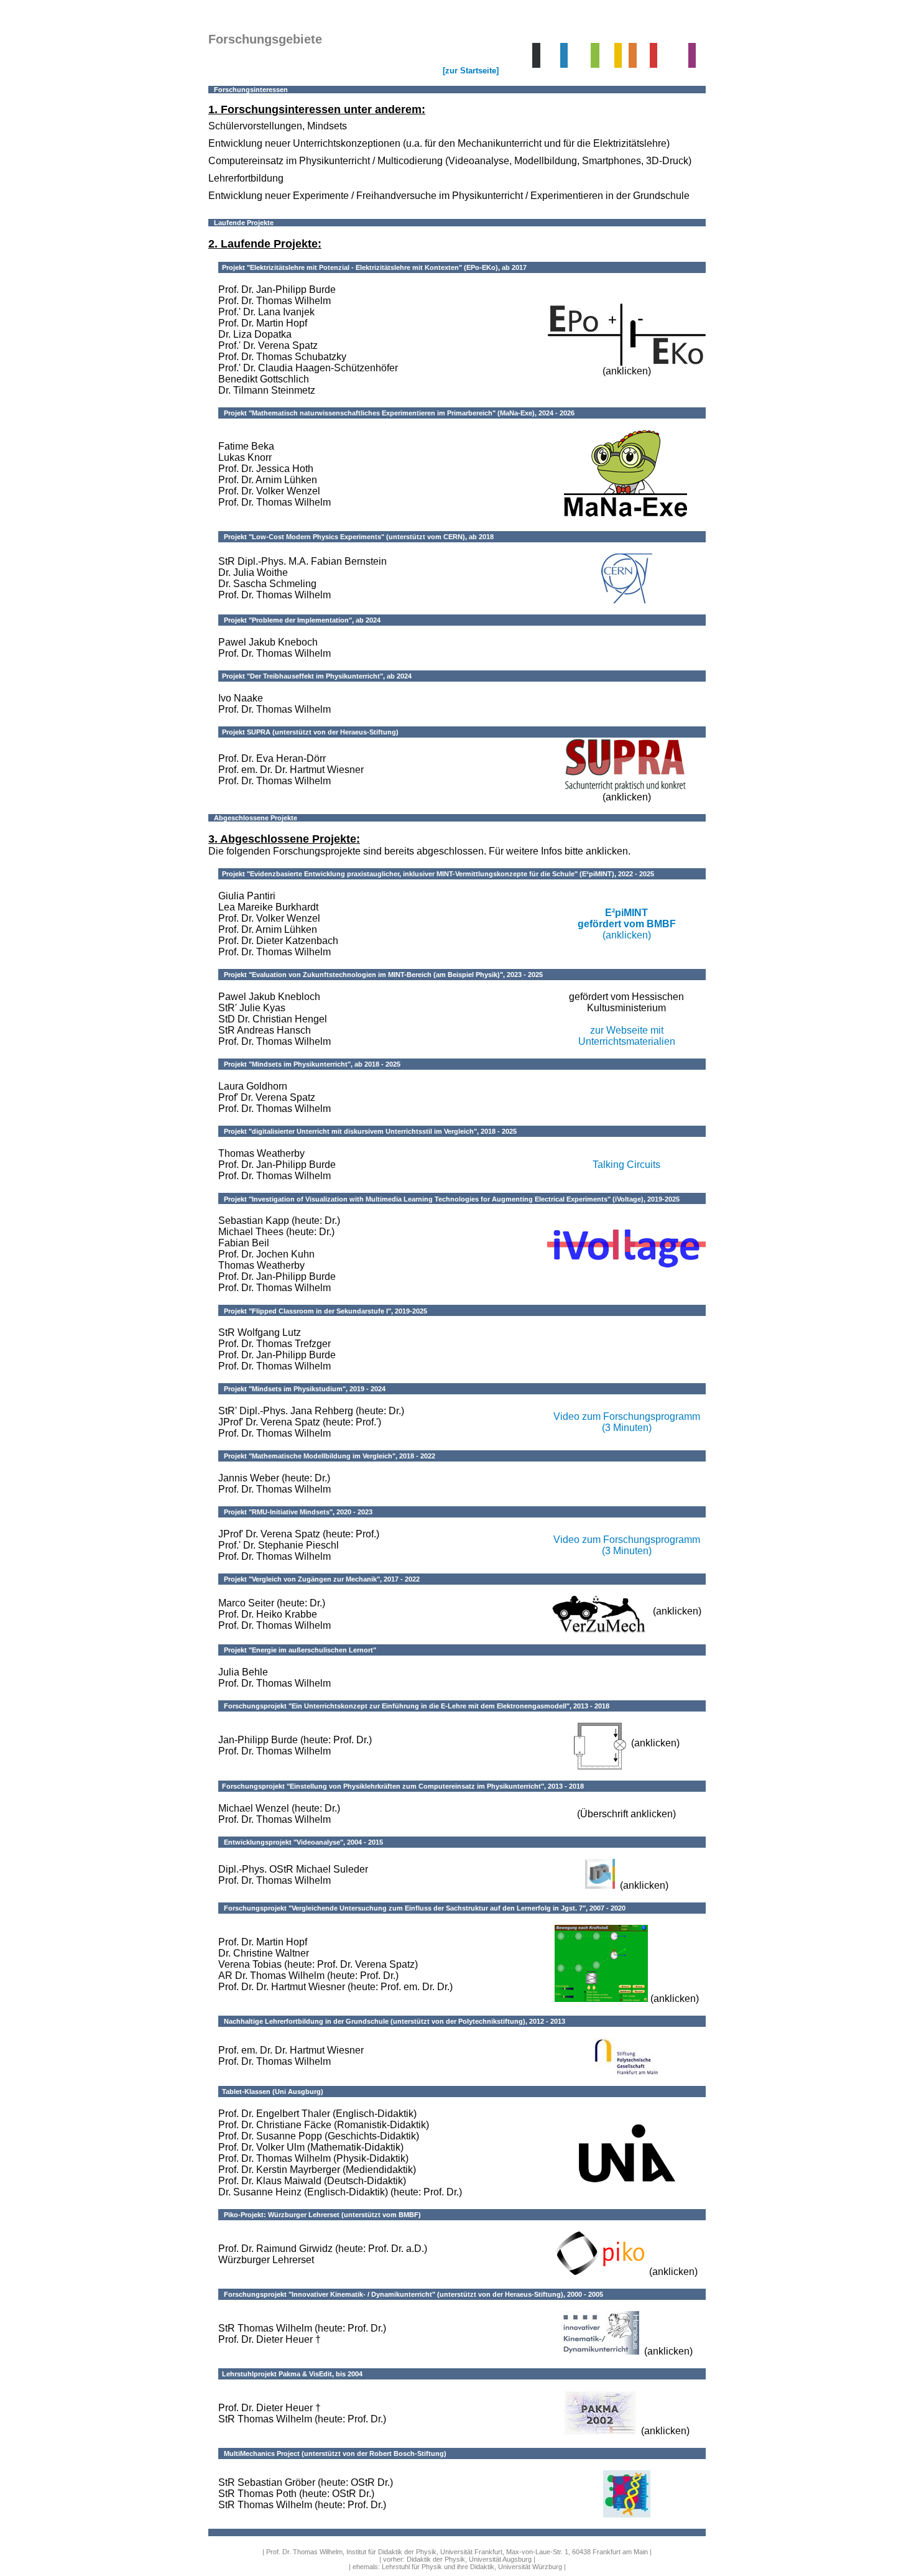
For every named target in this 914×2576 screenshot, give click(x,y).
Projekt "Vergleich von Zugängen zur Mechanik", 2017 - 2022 (319, 1579)
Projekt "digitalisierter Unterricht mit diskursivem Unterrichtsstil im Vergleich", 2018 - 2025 (367, 1131)
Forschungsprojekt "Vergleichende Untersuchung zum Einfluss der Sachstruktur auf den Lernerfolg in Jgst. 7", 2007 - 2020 (422, 1908)
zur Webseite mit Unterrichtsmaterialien (627, 1036)
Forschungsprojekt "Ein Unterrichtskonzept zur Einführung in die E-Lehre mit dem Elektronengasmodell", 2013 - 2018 (414, 1706)
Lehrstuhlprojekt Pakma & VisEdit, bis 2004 (290, 2374)
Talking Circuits (626, 1165)
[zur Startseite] (471, 71)
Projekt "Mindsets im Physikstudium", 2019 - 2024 (302, 1389)
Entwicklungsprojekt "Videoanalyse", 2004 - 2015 (301, 1842)
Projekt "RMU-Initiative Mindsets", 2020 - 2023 (295, 1512)
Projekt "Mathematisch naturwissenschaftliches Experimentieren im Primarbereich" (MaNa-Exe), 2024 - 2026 (396, 413)
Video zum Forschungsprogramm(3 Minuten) (627, 1422)
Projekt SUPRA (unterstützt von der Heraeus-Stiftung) (308, 732)
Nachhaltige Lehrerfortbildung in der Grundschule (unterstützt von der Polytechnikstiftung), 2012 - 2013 (392, 2021)
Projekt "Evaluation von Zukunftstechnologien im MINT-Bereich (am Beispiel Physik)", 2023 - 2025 (381, 975)
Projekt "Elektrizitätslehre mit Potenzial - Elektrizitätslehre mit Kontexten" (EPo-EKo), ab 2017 (372, 267)
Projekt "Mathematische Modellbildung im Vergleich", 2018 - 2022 (327, 1456)
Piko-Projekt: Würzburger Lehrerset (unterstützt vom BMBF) (320, 2215)
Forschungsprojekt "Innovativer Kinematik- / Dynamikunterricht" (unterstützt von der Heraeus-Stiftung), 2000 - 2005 (411, 2294)
